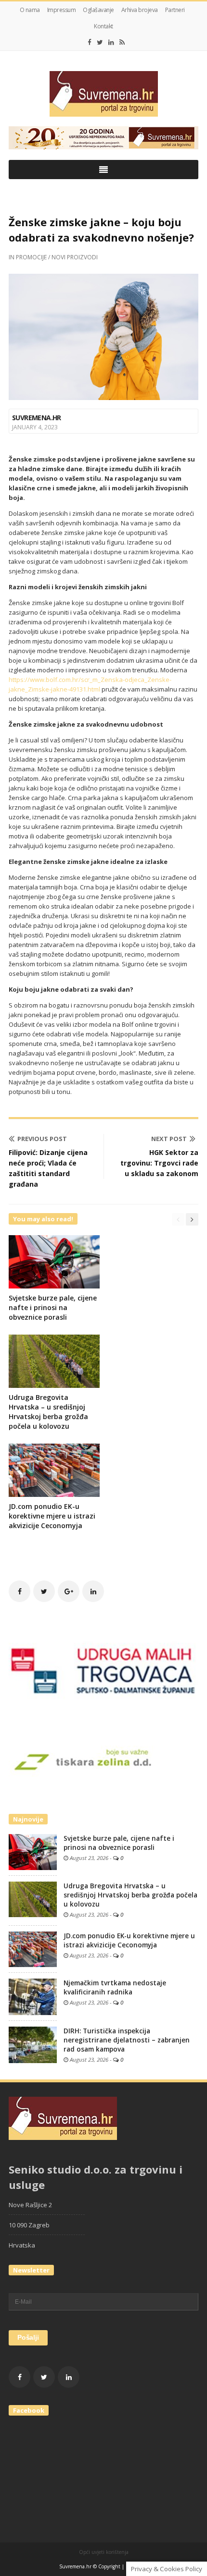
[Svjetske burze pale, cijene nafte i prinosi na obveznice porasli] (33, 1851)
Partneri (175, 10)
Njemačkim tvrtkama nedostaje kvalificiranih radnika (115, 1987)
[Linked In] (111, 42)
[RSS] (122, 42)
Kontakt (103, 26)
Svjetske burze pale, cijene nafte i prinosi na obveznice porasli (53, 1307)
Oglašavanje (98, 10)
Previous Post (42, 1139)
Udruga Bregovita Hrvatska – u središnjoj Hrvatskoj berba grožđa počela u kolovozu (48, 1412)
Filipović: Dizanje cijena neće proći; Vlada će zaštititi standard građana (48, 1168)
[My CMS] (103, 94)
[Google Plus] (69, 1591)
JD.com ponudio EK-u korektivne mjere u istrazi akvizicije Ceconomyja (52, 1516)
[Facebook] (90, 42)
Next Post (169, 1139)
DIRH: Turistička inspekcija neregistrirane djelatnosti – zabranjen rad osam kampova (127, 2040)
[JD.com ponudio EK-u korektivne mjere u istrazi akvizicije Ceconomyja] (33, 1949)
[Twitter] (100, 42)
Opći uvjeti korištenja (104, 2552)
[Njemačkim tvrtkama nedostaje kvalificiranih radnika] (33, 1996)
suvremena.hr (37, 418)
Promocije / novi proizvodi (57, 257)
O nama (30, 10)
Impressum (62, 10)
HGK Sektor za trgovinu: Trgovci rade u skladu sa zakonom (159, 1163)
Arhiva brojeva (140, 10)
